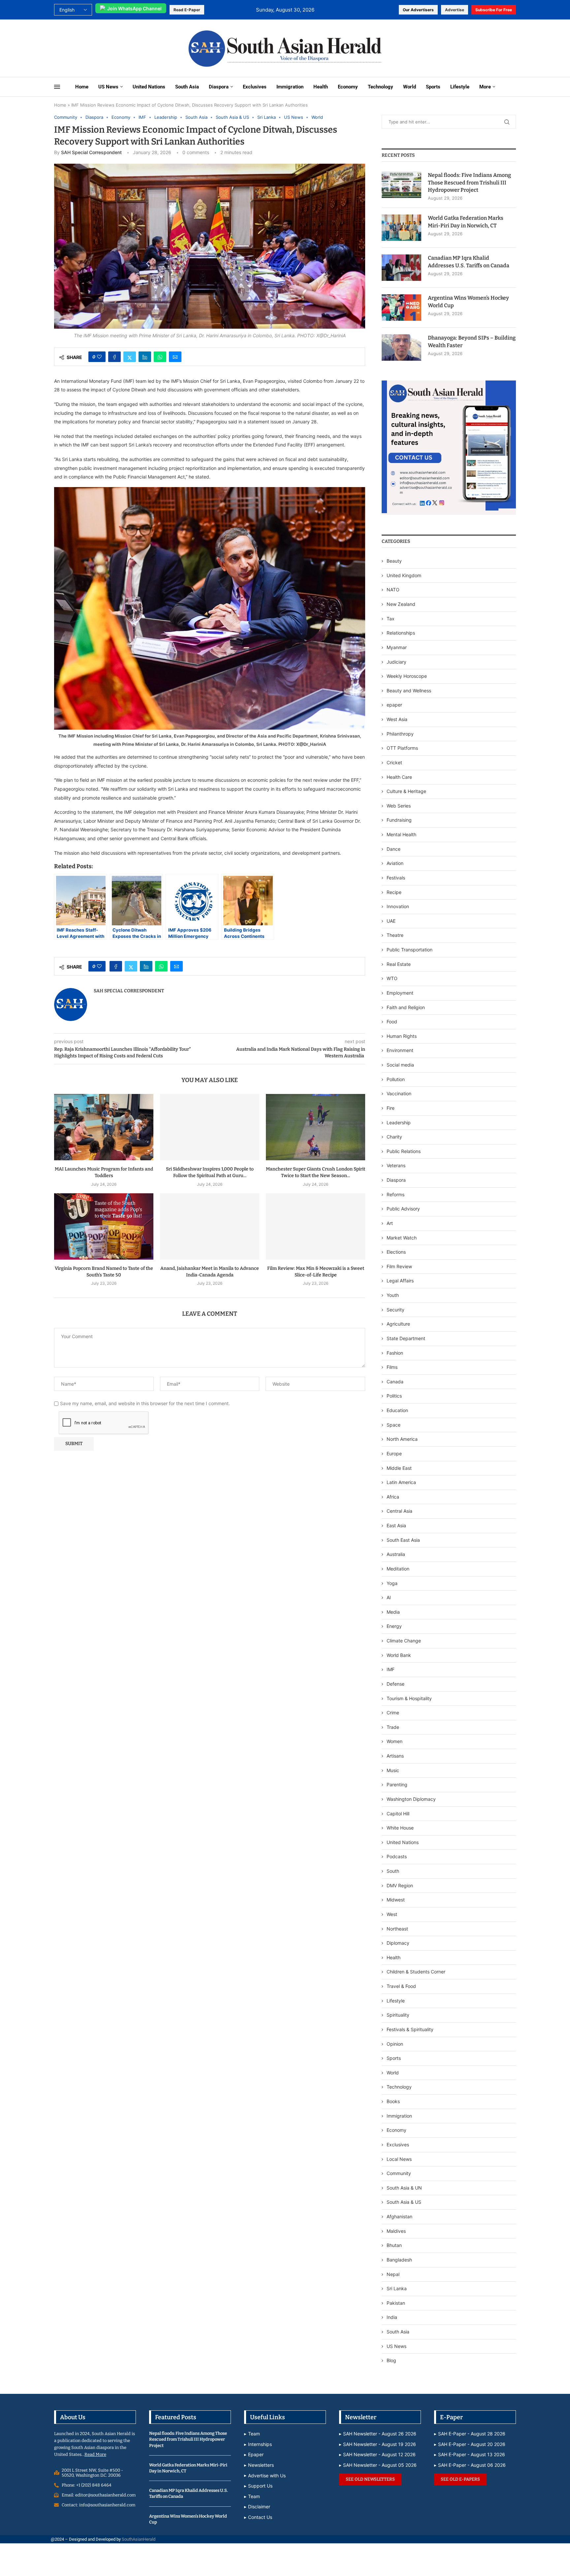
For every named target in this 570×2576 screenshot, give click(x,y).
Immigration (290, 87)
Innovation (398, 906)
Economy (348, 87)
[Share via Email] (175, 357)
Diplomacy (398, 1943)
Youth (393, 1295)
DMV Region (400, 1885)
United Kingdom (404, 575)
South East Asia (403, 1540)
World (410, 87)
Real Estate (399, 964)
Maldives (396, 2231)
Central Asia (399, 1511)
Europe (394, 1453)
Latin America (401, 1482)
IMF (391, 1669)
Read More (95, 2454)
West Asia (397, 719)
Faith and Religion (406, 1007)
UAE (391, 921)
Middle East (399, 1468)
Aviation (395, 863)
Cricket (394, 762)
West (392, 1914)
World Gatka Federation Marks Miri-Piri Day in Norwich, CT (466, 222)
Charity (394, 1137)
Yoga (392, 1583)
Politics (394, 1396)
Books (393, 2101)
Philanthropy (400, 734)
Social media (400, 1065)
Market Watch (402, 1238)
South (393, 1871)
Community (399, 2173)
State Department (406, 1338)
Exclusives (255, 87)
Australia (396, 1554)
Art (390, 1223)
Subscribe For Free (494, 10)
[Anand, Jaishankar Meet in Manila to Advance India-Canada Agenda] (210, 1226)
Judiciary (396, 662)
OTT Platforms (402, 748)
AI (389, 1597)
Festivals (396, 878)
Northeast (397, 1929)
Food (392, 1022)
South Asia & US (404, 2202)
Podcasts (397, 1856)
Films (392, 1367)
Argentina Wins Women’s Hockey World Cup (468, 301)
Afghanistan (399, 2216)
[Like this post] (99, 357)
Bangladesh (399, 2260)
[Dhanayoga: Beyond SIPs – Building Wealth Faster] (401, 347)
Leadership (399, 1123)
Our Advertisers (418, 10)
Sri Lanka (397, 2288)
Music (393, 1770)
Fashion (395, 1353)
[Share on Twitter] (130, 357)
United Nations (149, 87)
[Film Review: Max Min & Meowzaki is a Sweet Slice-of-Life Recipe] (316, 1226)
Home (82, 87)
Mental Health (401, 834)
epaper (394, 705)
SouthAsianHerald (139, 2539)
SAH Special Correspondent (91, 152)
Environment (400, 1050)
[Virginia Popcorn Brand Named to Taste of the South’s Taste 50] (104, 1226)
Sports (433, 87)
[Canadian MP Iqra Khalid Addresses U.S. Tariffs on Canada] (401, 268)
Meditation (398, 1569)
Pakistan (396, 2303)
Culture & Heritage (406, 791)
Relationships (401, 633)
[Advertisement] (98, 48)
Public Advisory (403, 1209)
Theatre (395, 935)
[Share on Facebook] (114, 357)
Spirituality (398, 2015)
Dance (394, 849)
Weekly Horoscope (407, 676)
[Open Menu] (57, 87)
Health (321, 87)
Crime (393, 1713)
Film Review (399, 1266)
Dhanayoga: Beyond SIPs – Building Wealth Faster (472, 341)
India (392, 2317)
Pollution (396, 1079)
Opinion (395, 2044)
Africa (393, 1497)
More (485, 87)
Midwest (396, 1900)
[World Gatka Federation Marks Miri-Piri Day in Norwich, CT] (401, 228)
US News (108, 87)
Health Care (399, 777)
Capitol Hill (398, 1814)
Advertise (455, 10)
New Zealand (401, 604)
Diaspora (219, 87)
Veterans (396, 1165)
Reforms (396, 1194)
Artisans (395, 1756)
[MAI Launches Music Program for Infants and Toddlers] (104, 1127)
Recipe (394, 892)
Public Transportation (410, 950)
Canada (395, 1382)
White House (400, 1828)
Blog (391, 2360)
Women (395, 1741)
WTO (392, 978)
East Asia (396, 1525)
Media (393, 1612)
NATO (393, 590)
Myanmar (397, 647)
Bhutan (394, 2245)
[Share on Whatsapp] (160, 357)
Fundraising (399, 820)
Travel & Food (401, 1986)
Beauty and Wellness (409, 691)
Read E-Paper (187, 10)
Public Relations (404, 1151)
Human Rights (402, 1036)
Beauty (395, 561)
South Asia (187, 87)
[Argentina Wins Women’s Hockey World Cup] (401, 308)
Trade (393, 1727)
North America (402, 1439)
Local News (399, 2159)
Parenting (397, 1784)
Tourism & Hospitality (409, 1698)
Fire (391, 1108)
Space (394, 1425)
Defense (396, 1684)
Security (396, 1310)
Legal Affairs (400, 1281)
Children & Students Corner (416, 1972)
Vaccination (399, 1093)
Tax (391, 619)
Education (397, 1410)
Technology (380, 87)
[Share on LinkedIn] (145, 357)
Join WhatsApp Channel (134, 8)
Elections (396, 1252)
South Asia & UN (404, 2188)
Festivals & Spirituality (410, 2029)
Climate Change (404, 1641)
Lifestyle (460, 87)
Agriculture (398, 1324)
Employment (400, 993)
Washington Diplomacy (411, 1799)
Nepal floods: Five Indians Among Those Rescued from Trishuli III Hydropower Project (469, 182)
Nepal (393, 2274)
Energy (394, 1626)
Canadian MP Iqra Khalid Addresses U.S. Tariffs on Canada (469, 262)
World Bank (399, 1655)
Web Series (399, 806)
